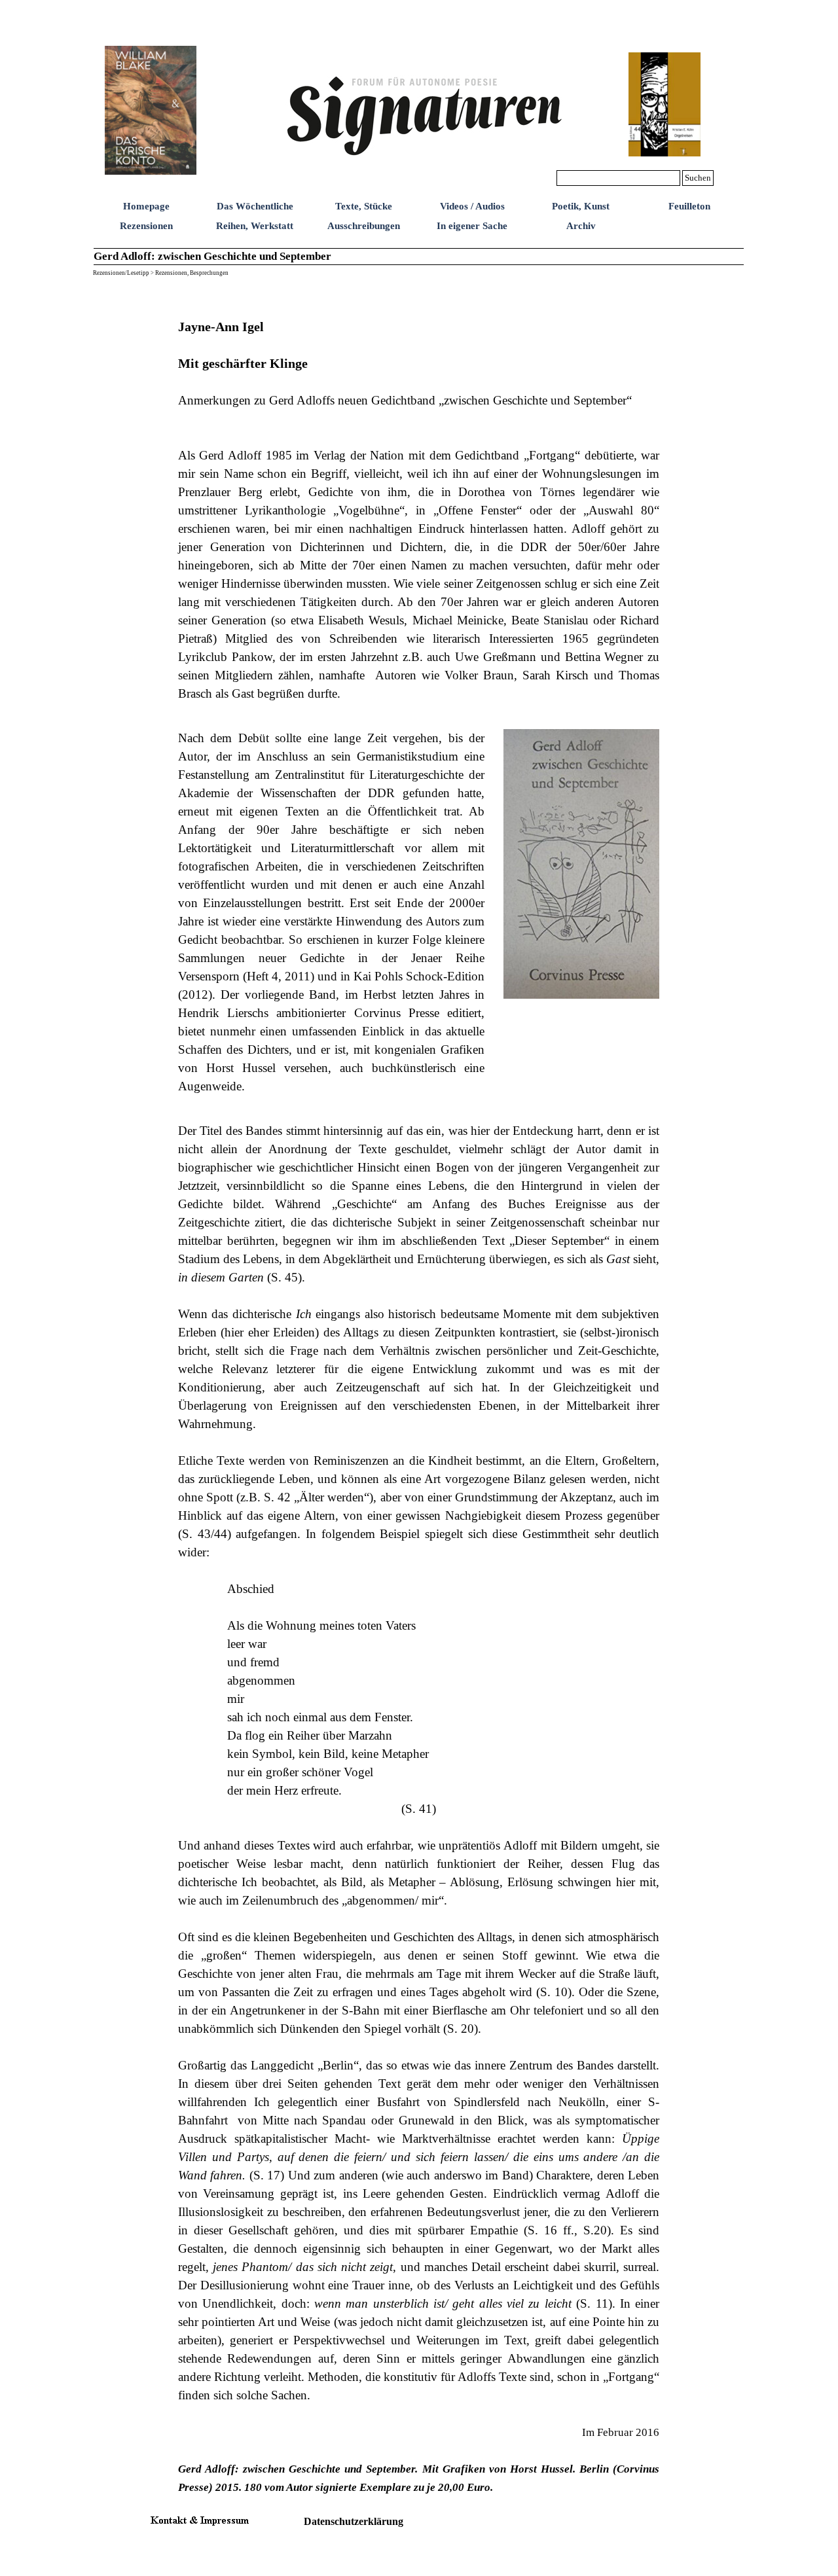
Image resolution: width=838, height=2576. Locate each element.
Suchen (698, 178)
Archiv (581, 226)
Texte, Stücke (364, 206)
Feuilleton (689, 206)
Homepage (146, 206)
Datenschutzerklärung (354, 2521)
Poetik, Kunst (581, 206)
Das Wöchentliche (255, 206)
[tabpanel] (419, 501)
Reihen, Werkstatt (255, 226)
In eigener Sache (472, 226)
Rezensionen (146, 226)
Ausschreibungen (364, 226)
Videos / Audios (472, 206)
